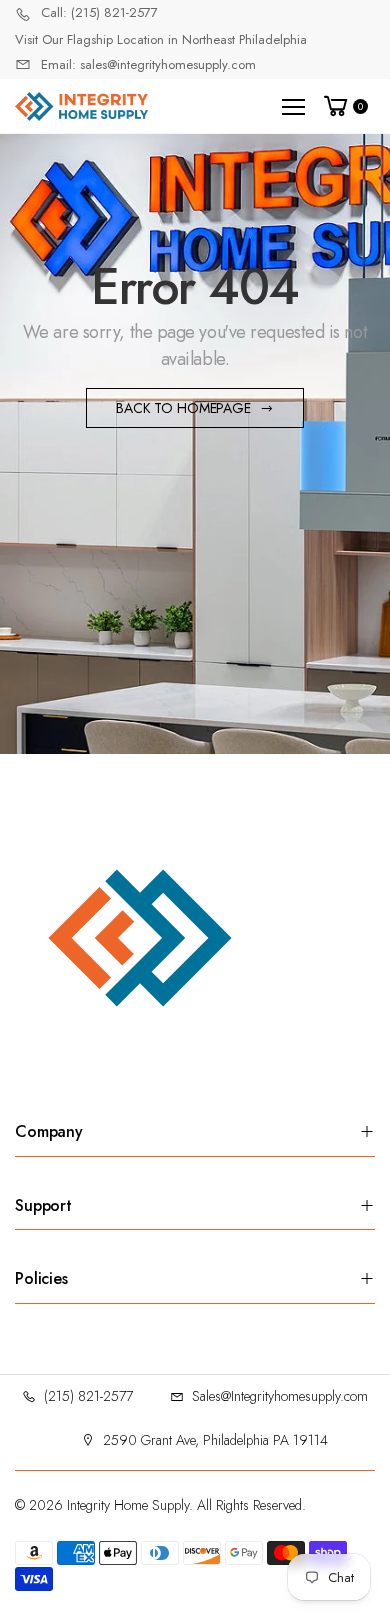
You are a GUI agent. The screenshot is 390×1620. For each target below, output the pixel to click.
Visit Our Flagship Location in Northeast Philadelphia (161, 39)
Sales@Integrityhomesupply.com (280, 1396)
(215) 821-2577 (88, 1396)
